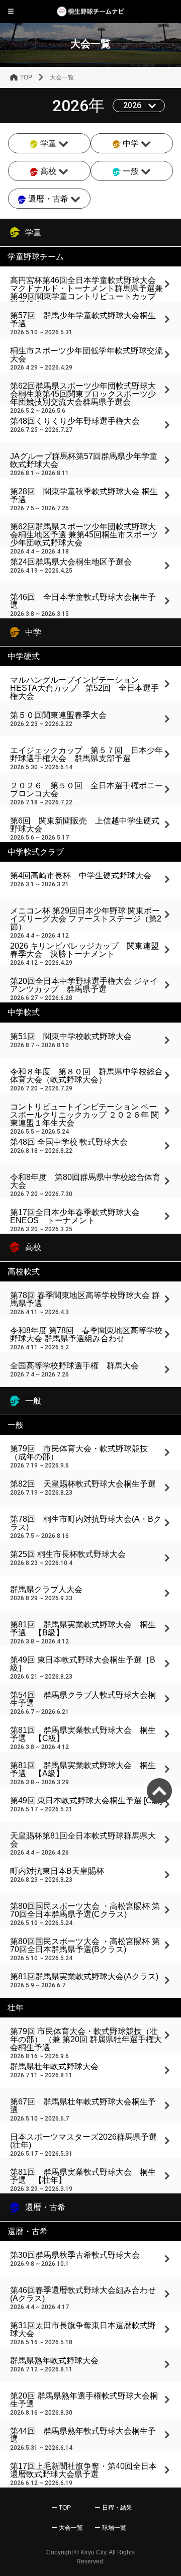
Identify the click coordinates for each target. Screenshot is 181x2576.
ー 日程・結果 (113, 2508)
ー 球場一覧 (110, 2528)
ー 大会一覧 (67, 2528)
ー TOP (61, 2508)
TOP (26, 77)
